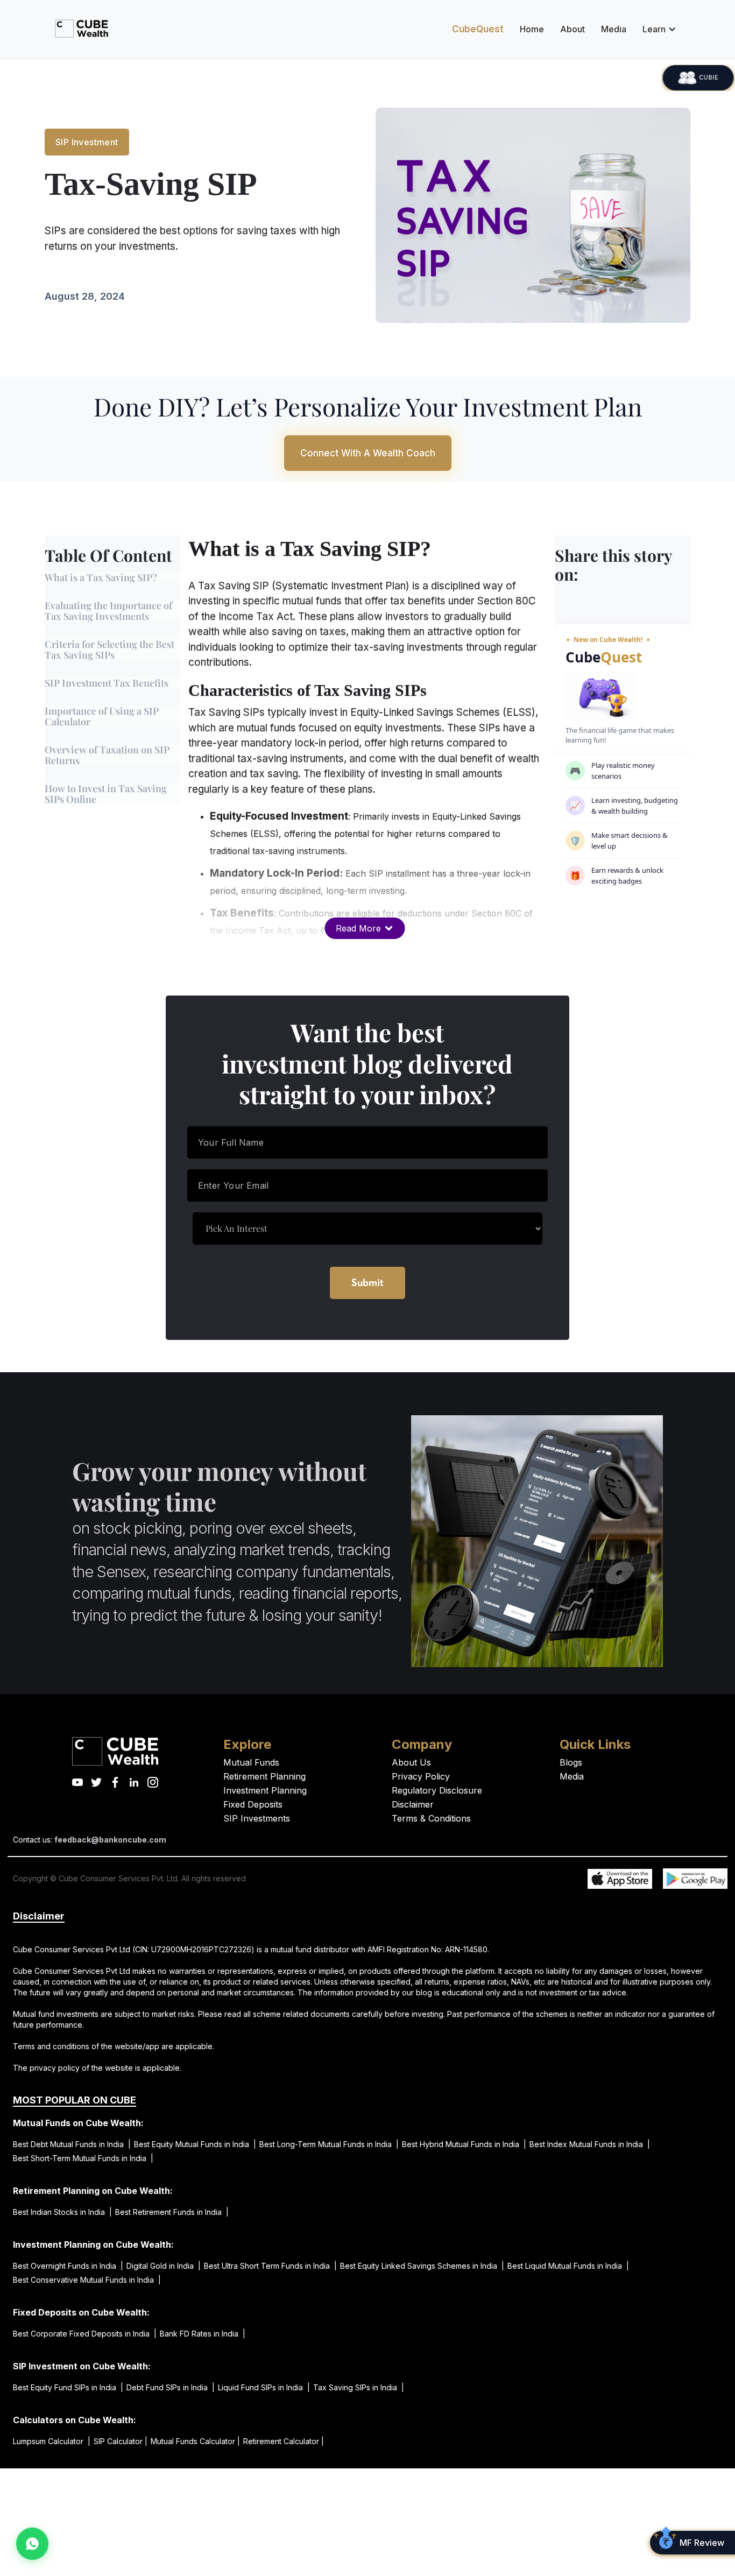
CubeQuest (478, 29)
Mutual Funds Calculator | (195, 2441)
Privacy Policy (421, 1776)
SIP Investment (87, 142)
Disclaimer (413, 1804)
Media (614, 29)
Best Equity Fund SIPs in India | (68, 2387)
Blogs (571, 1762)
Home (532, 29)
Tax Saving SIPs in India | (359, 2387)
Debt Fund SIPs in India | (171, 2387)
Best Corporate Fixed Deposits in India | (85, 2334)
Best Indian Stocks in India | (62, 2212)
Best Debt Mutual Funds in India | (72, 2144)
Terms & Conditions (431, 1818)
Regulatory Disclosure (437, 1790)
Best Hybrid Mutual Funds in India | (464, 2144)
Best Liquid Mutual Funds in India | (568, 2266)
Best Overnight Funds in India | (68, 2266)
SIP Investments (257, 1818)
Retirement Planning (264, 1776)
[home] (82, 29)
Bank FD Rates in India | (203, 2334)
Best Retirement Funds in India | (172, 2212)
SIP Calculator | (121, 2441)
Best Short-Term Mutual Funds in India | (83, 2158)
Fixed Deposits (253, 1804)
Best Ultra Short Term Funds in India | (270, 2266)
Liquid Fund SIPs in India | (264, 2387)
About (573, 29)
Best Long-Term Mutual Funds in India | (329, 2144)
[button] (657, 29)
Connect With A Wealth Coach (368, 453)
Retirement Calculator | (284, 2441)
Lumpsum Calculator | (52, 2441)
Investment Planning (265, 1790)
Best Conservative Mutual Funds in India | (87, 2280)
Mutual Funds (251, 1762)
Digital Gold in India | (164, 2266)
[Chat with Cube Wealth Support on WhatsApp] (33, 2544)
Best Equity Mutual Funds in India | (195, 2144)
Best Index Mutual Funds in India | (590, 2144)
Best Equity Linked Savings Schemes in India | (422, 2266)
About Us (411, 1762)
